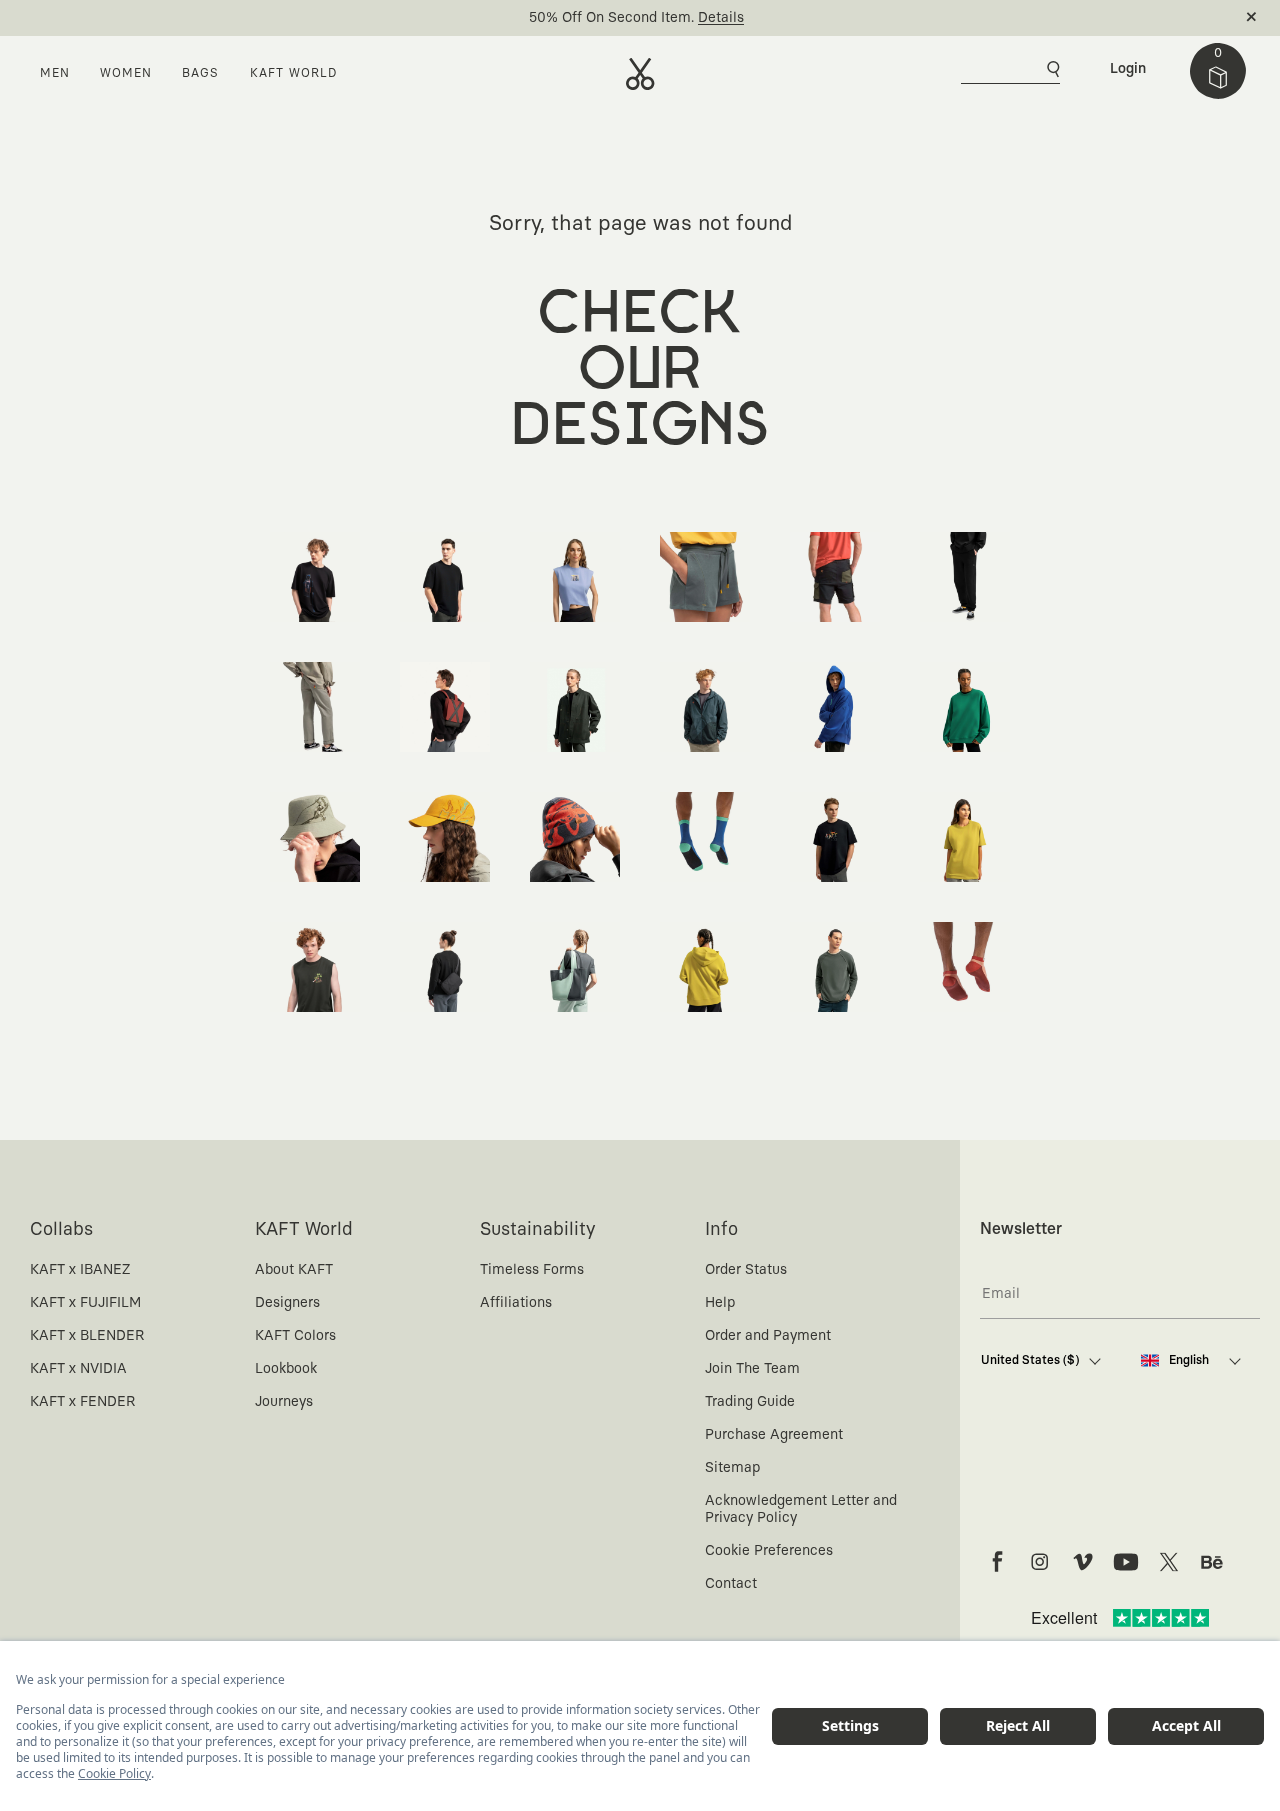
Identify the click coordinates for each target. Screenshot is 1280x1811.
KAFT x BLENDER (87, 1336)
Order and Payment (768, 1336)
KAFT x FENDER (82, 1402)
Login (1128, 69)
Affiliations (516, 1303)
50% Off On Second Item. (611, 18)
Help (720, 1303)
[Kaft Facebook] (997, 1562)
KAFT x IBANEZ (80, 1270)
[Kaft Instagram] (1040, 1562)
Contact (731, 1584)
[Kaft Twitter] (1169, 1562)
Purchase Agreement (774, 1435)
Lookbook (286, 1369)
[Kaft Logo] (640, 74)
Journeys (284, 1402)
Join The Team (752, 1369)
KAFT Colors (295, 1336)
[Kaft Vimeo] (1083, 1562)
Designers (287, 1303)
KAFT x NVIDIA (78, 1369)
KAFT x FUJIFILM (85, 1303)
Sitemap (732, 1468)
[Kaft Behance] (1212, 1562)
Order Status (746, 1270)
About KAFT (294, 1270)
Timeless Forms (532, 1270)
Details (721, 18)
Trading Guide (750, 1402)
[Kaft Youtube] (1126, 1562)
